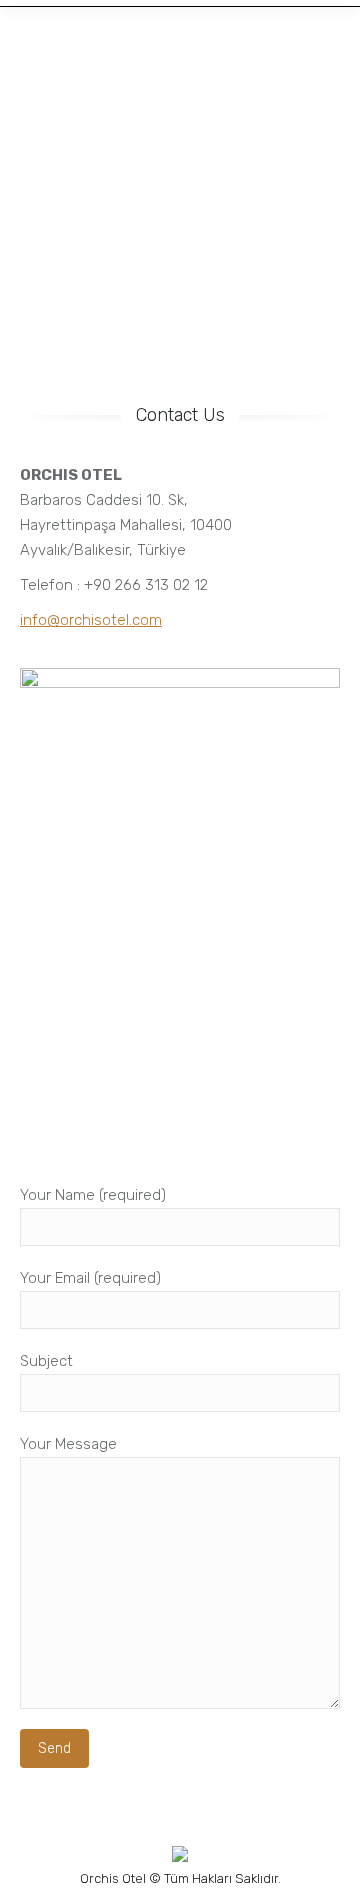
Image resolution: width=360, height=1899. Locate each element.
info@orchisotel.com (91, 620)
